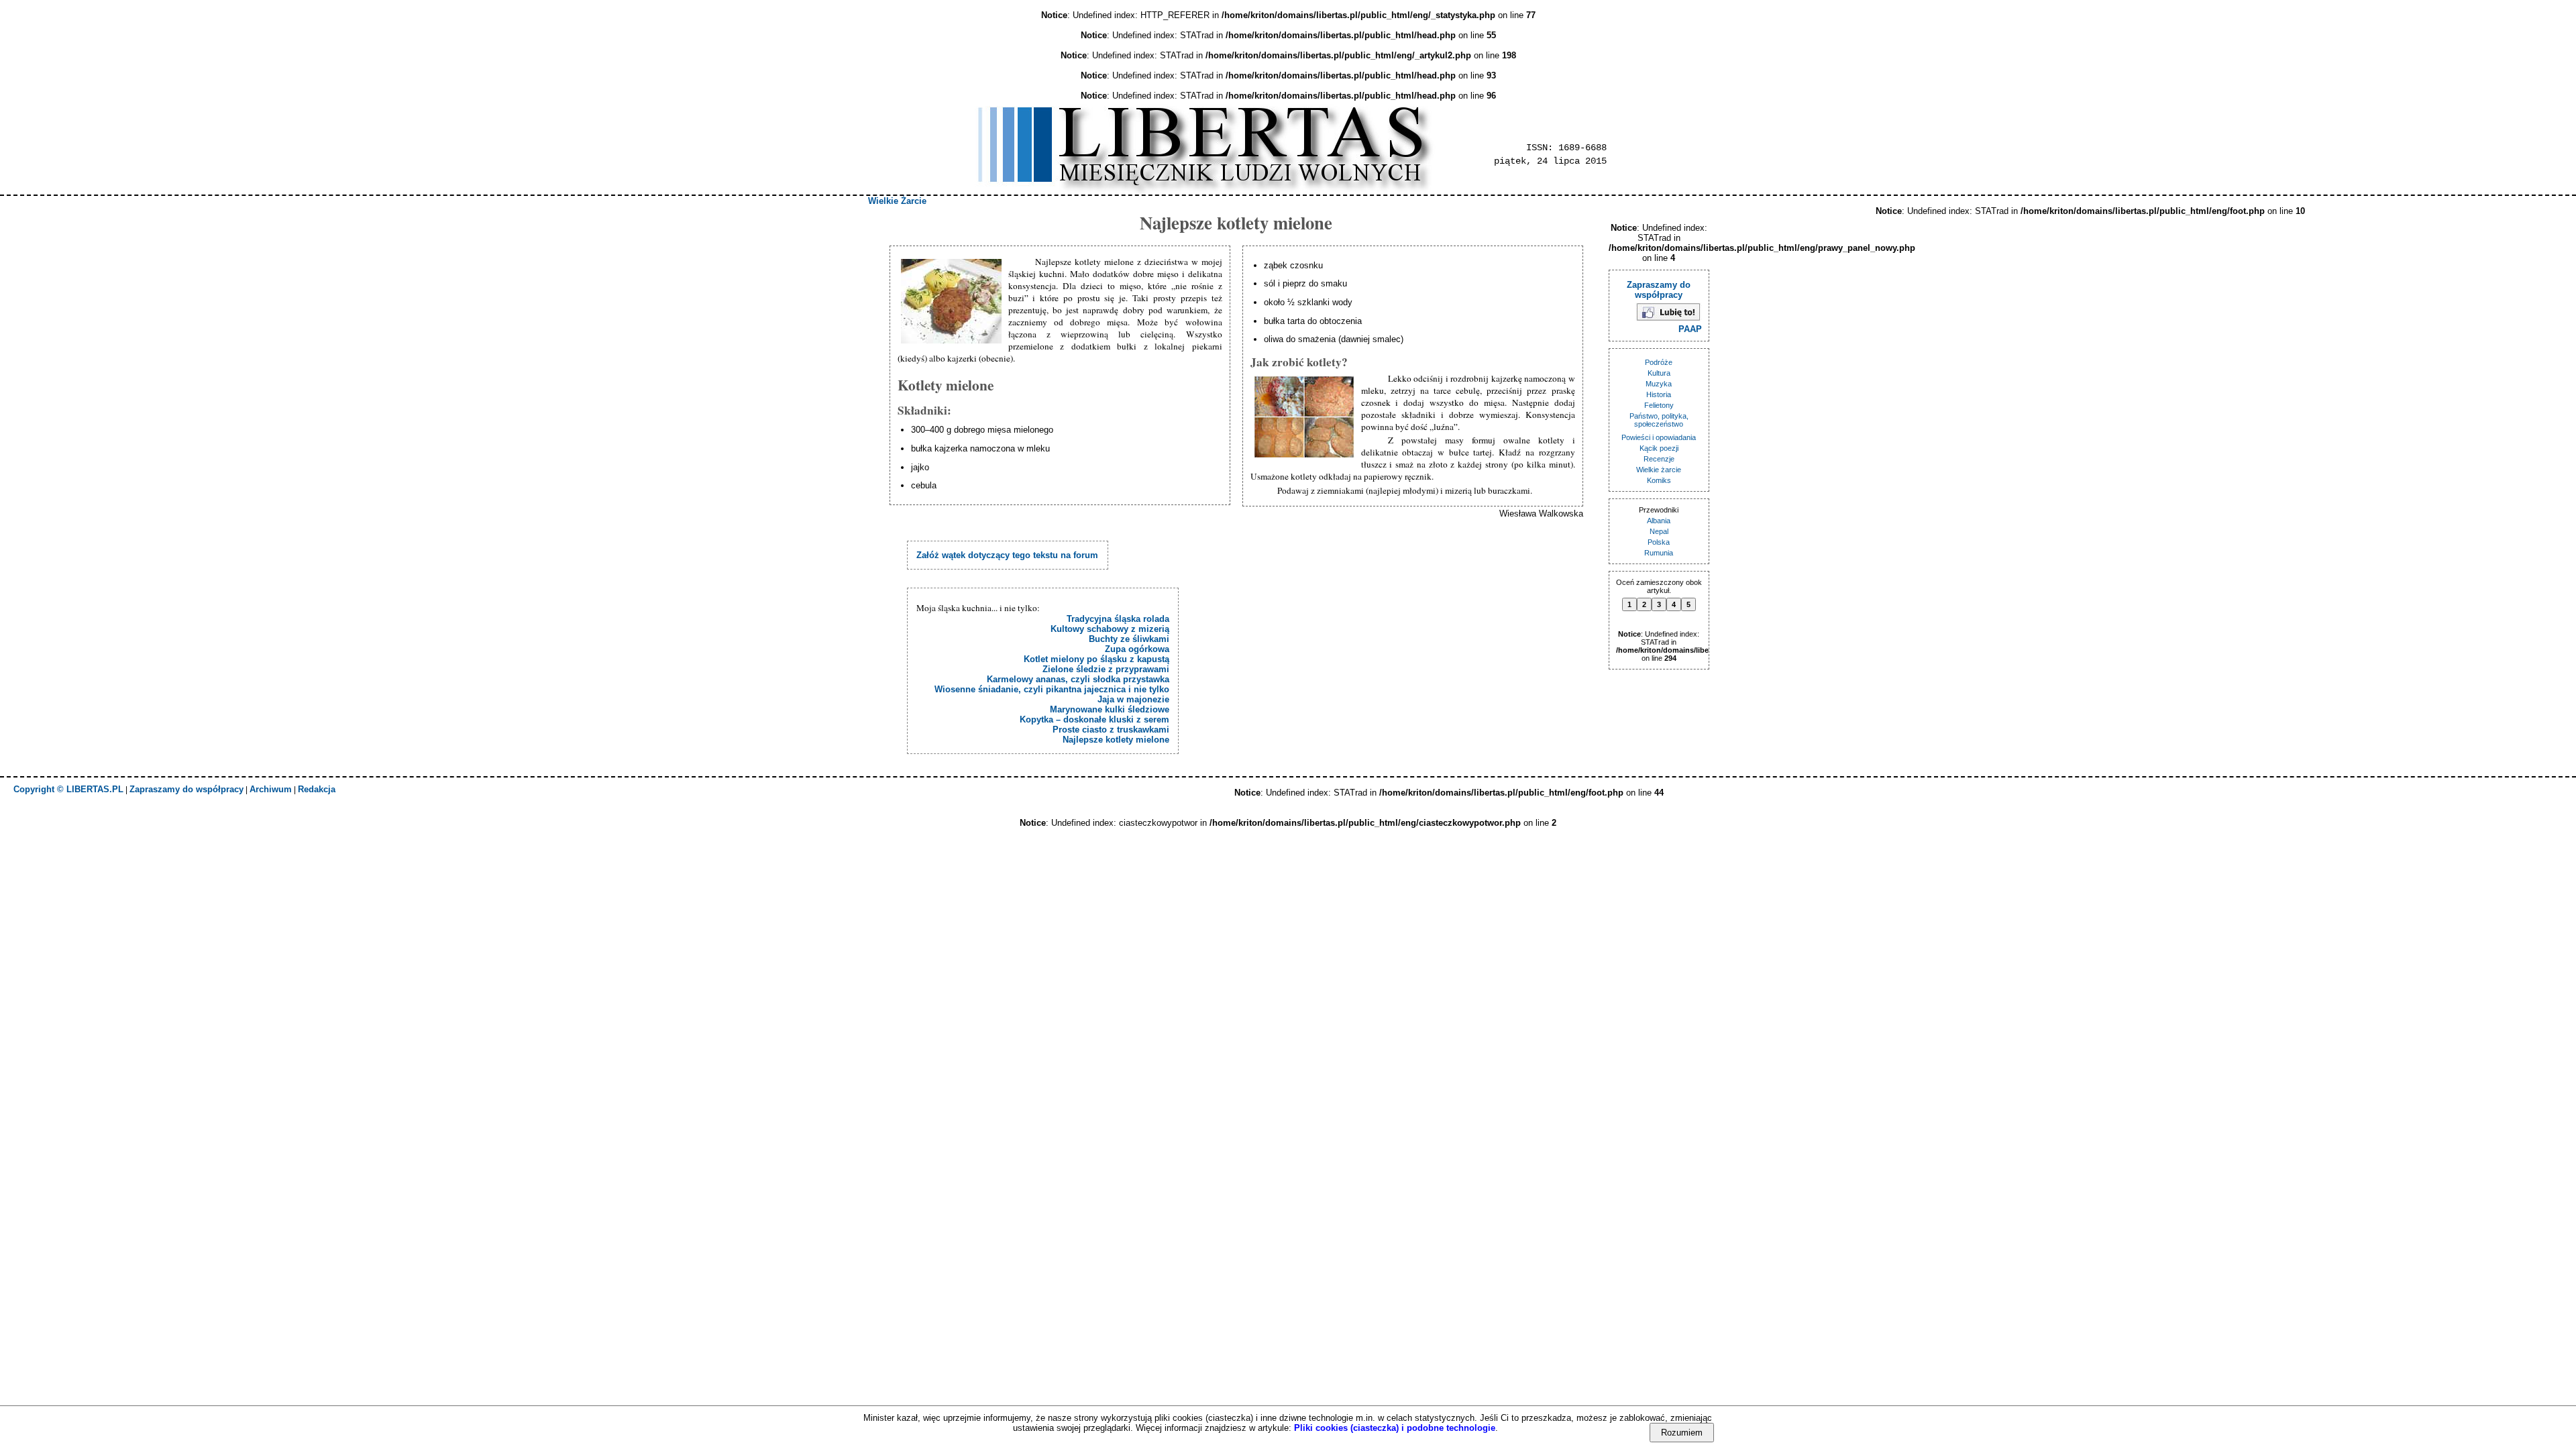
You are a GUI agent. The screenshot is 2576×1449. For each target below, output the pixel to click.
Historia (1659, 394)
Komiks (1659, 480)
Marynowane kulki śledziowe (1110, 709)
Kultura (1659, 373)
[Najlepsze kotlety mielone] (953, 302)
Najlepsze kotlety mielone (1116, 740)
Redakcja (317, 789)
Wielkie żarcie (1659, 470)
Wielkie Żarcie (897, 201)
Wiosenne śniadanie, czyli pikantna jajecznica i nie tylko (1052, 689)
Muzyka (1659, 384)
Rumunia (1659, 553)
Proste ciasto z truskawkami (1111, 730)
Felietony (1659, 405)
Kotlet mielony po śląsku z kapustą (1096, 659)
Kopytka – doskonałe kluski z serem (1094, 719)
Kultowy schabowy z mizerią (1110, 629)
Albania (1659, 521)
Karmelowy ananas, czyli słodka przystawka (1078, 679)
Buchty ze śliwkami (1129, 639)
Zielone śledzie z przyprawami (1106, 669)
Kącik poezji (1659, 448)
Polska (1659, 542)
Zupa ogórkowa (1137, 649)
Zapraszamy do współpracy (1659, 290)
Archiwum (271, 789)
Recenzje (1659, 459)
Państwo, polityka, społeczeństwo (1659, 420)
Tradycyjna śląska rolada (1118, 619)
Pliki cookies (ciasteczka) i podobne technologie (1395, 1428)
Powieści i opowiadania (1659, 437)
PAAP (1690, 329)
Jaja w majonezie (1133, 699)
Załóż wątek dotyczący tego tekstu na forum (1007, 555)
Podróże (1659, 362)
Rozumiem (1682, 1433)
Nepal (1659, 531)
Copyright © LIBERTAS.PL (68, 789)
